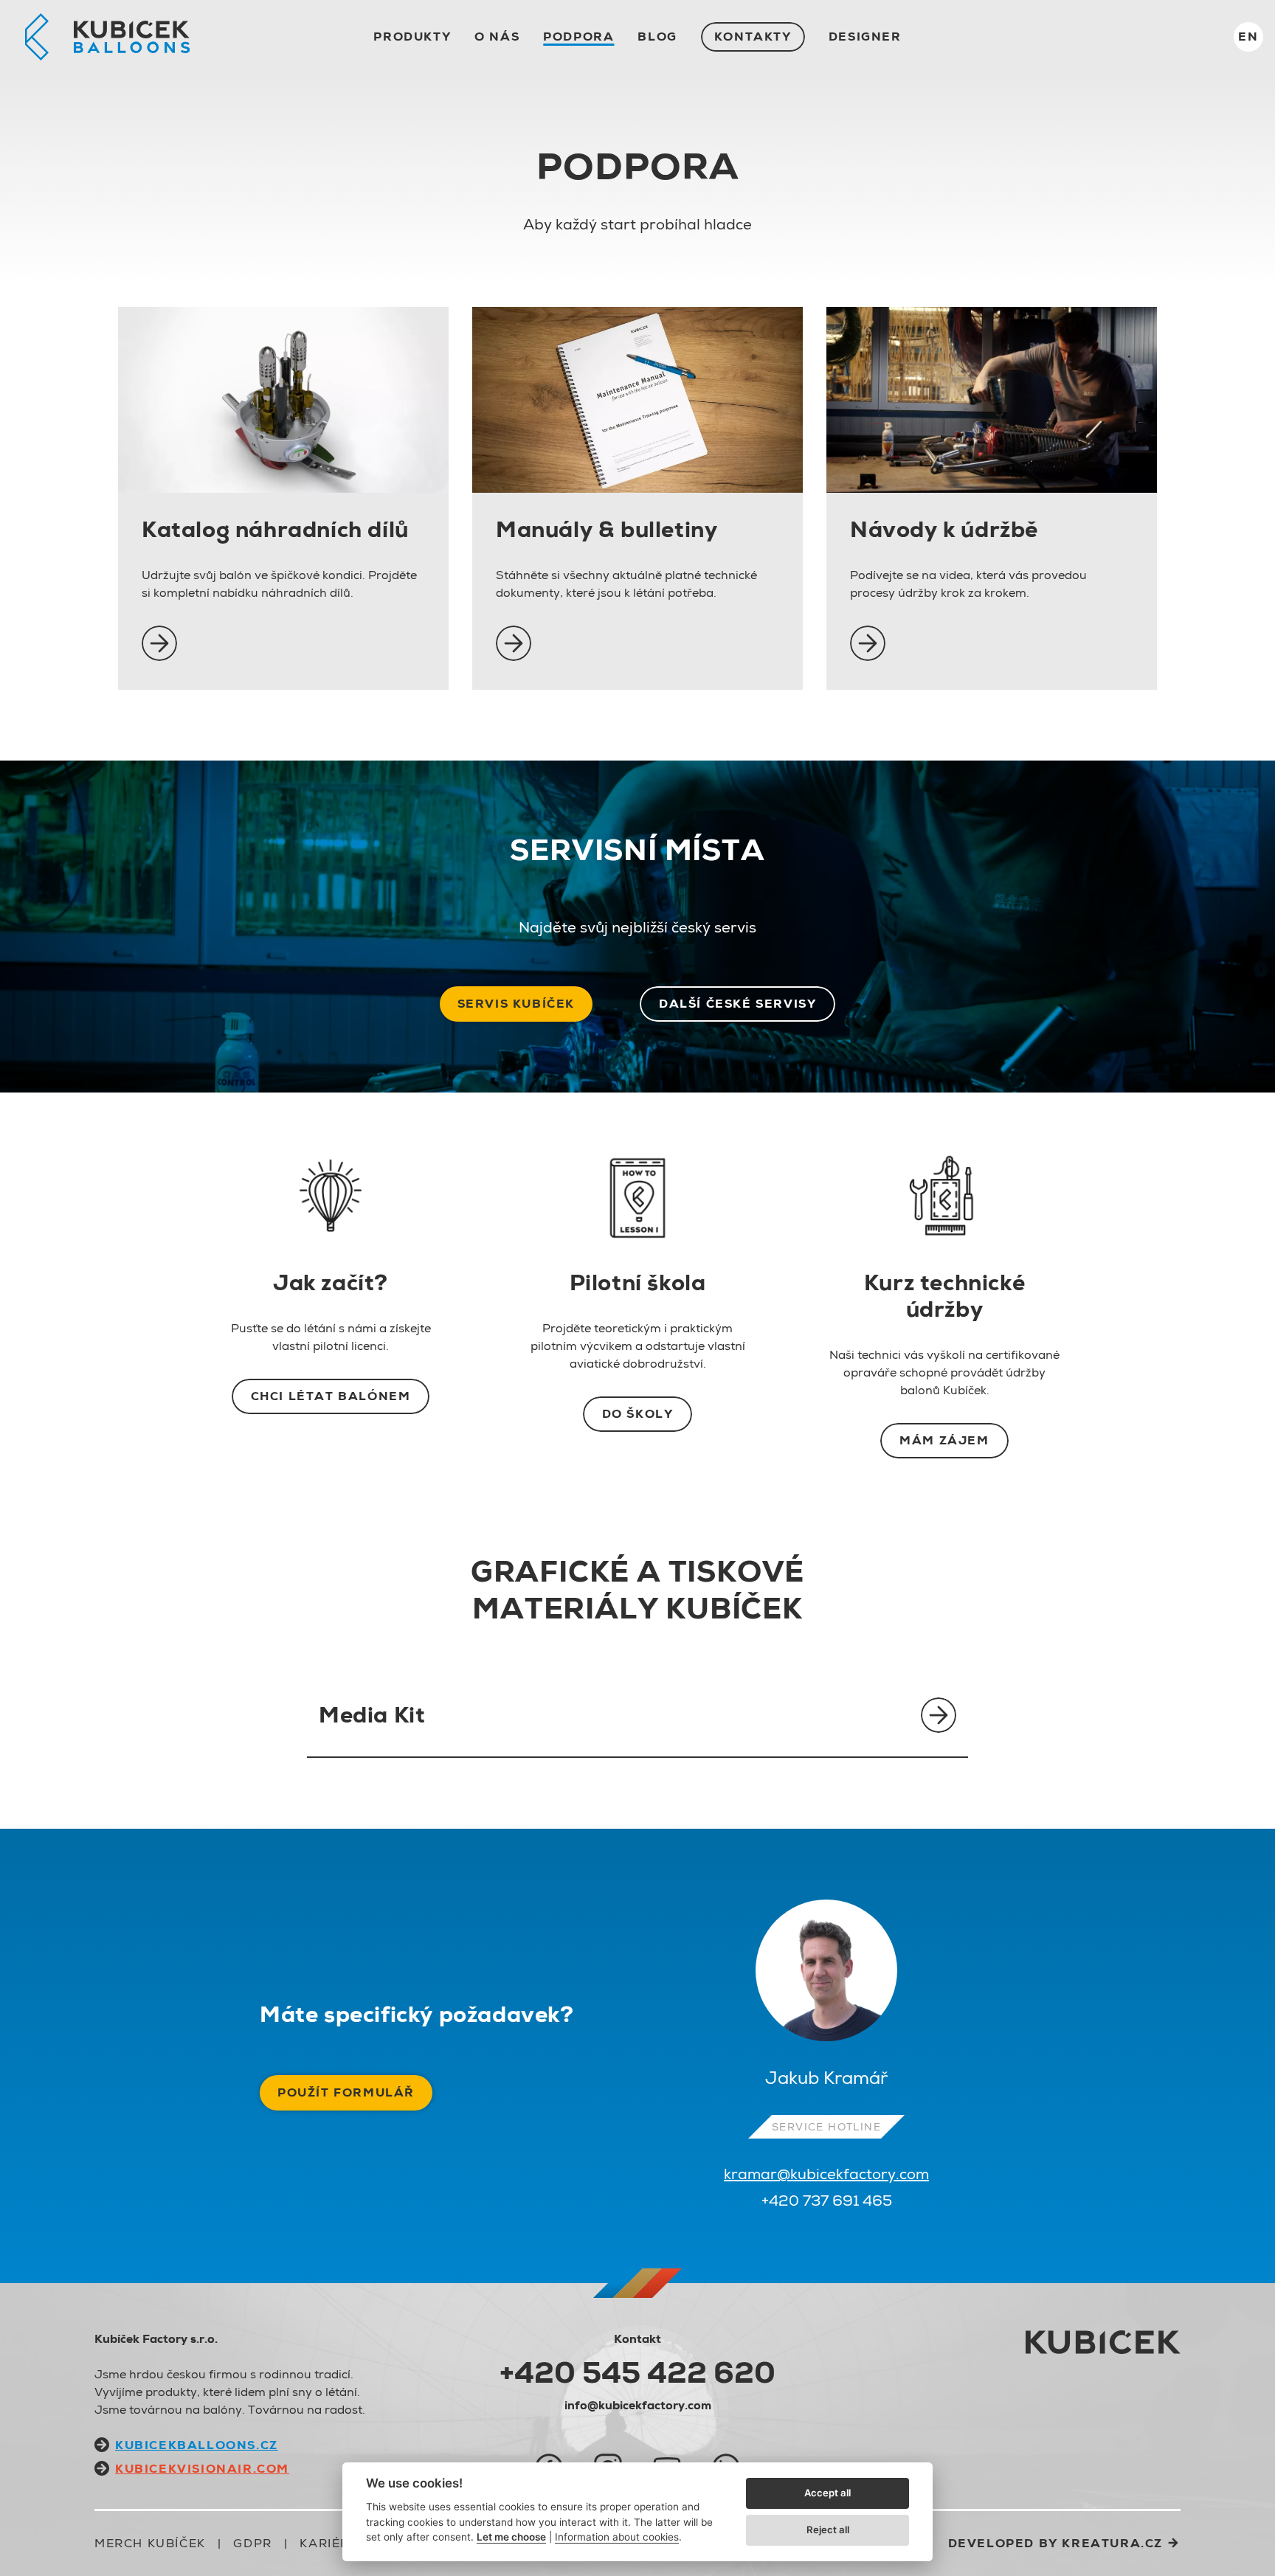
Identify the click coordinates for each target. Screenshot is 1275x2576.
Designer (865, 37)
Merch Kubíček (150, 2543)
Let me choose (511, 2537)
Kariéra (329, 2543)
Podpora (578, 37)
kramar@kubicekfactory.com (826, 2174)
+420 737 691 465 (827, 2201)
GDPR (252, 2543)
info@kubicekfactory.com (638, 2405)
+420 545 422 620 (637, 2372)
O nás (497, 37)
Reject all (828, 2530)
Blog (657, 37)
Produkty (412, 37)
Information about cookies (617, 2537)
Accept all (827, 2493)
